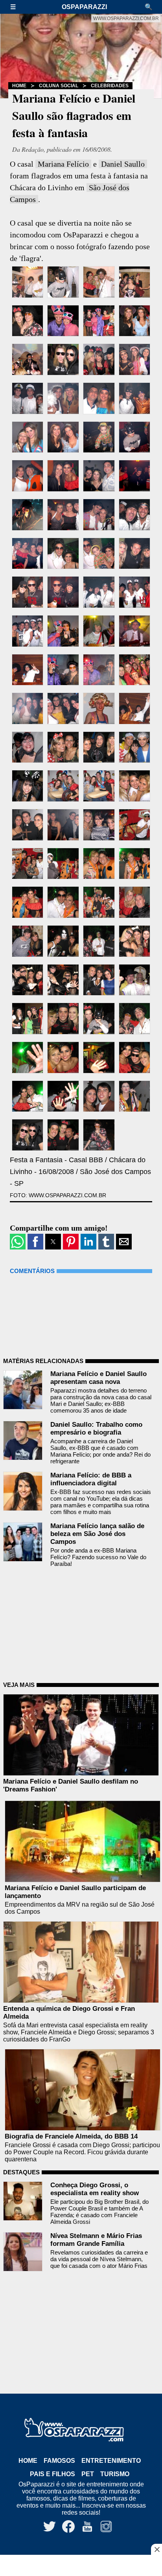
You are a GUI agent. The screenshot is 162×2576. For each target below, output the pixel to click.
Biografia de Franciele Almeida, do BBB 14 (71, 2136)
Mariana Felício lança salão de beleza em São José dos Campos (97, 1534)
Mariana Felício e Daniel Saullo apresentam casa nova (98, 1378)
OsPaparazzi (84, 7)
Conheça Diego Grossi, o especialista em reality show (95, 2189)
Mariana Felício (63, 164)
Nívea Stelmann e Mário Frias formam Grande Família (96, 2240)
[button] (17, 7)
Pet (88, 2474)
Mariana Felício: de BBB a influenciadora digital (91, 1479)
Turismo (115, 2474)
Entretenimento (111, 2461)
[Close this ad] (156, 2549)
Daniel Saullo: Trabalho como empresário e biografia (96, 1429)
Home (19, 86)
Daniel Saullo (123, 164)
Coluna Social (59, 86)
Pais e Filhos (52, 2474)
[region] (81, 2566)
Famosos (59, 2461)
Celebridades (110, 86)
